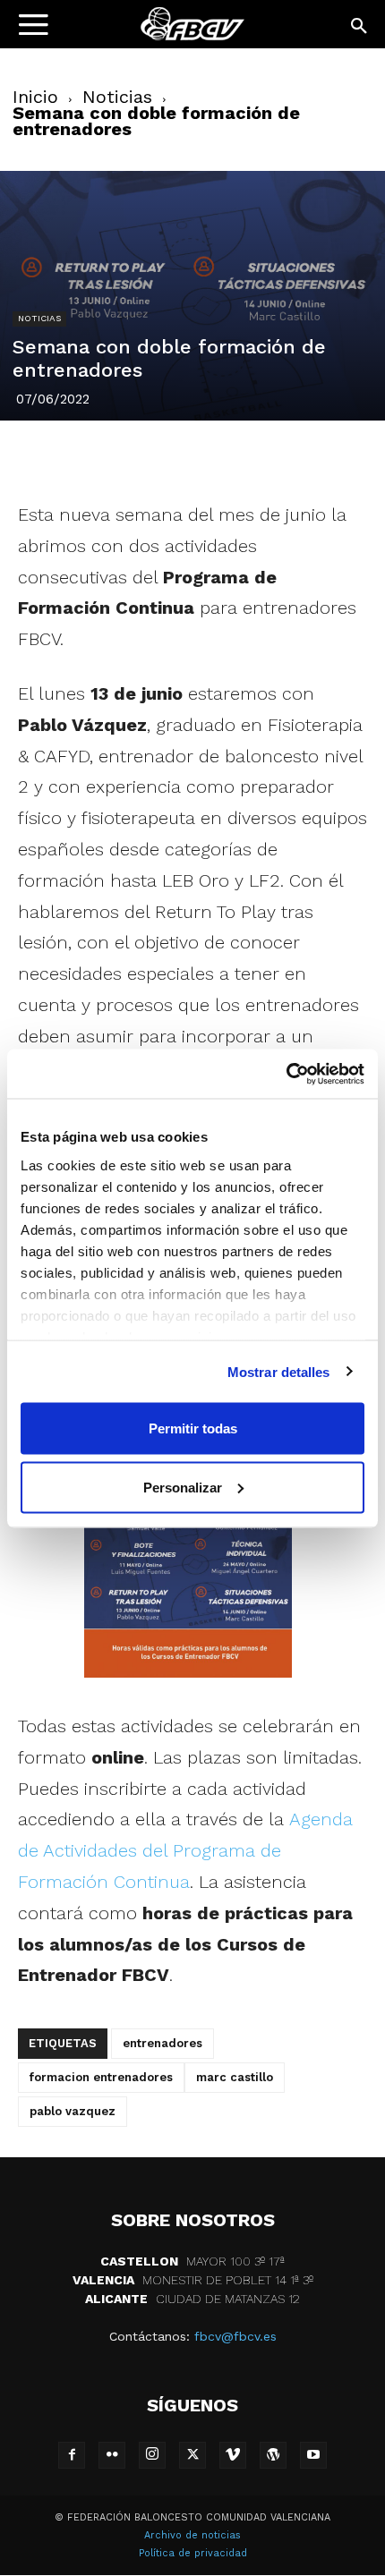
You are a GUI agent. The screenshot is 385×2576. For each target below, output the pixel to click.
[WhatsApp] (254, 457)
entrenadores (163, 2043)
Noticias (117, 97)
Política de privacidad (193, 2553)
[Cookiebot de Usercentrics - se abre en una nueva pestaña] (286, 1074)
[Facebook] (90, 457)
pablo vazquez (73, 2111)
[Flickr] (112, 2455)
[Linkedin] (213, 457)
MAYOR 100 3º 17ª (192, 2261)
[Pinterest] (172, 457)
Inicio (35, 97)
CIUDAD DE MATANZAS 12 (192, 2299)
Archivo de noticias (192, 2535)
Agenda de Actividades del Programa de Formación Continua (185, 1850)
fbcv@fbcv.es (235, 2336)
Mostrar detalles (279, 1371)
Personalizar (183, 1487)
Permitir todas (193, 1428)
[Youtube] (313, 2455)
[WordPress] (273, 2455)
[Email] (295, 457)
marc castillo (235, 2077)
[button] (360, 27)
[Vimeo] (233, 2455)
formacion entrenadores (101, 2077)
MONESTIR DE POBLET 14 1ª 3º (193, 2280)
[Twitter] (131, 457)
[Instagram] (152, 2455)
